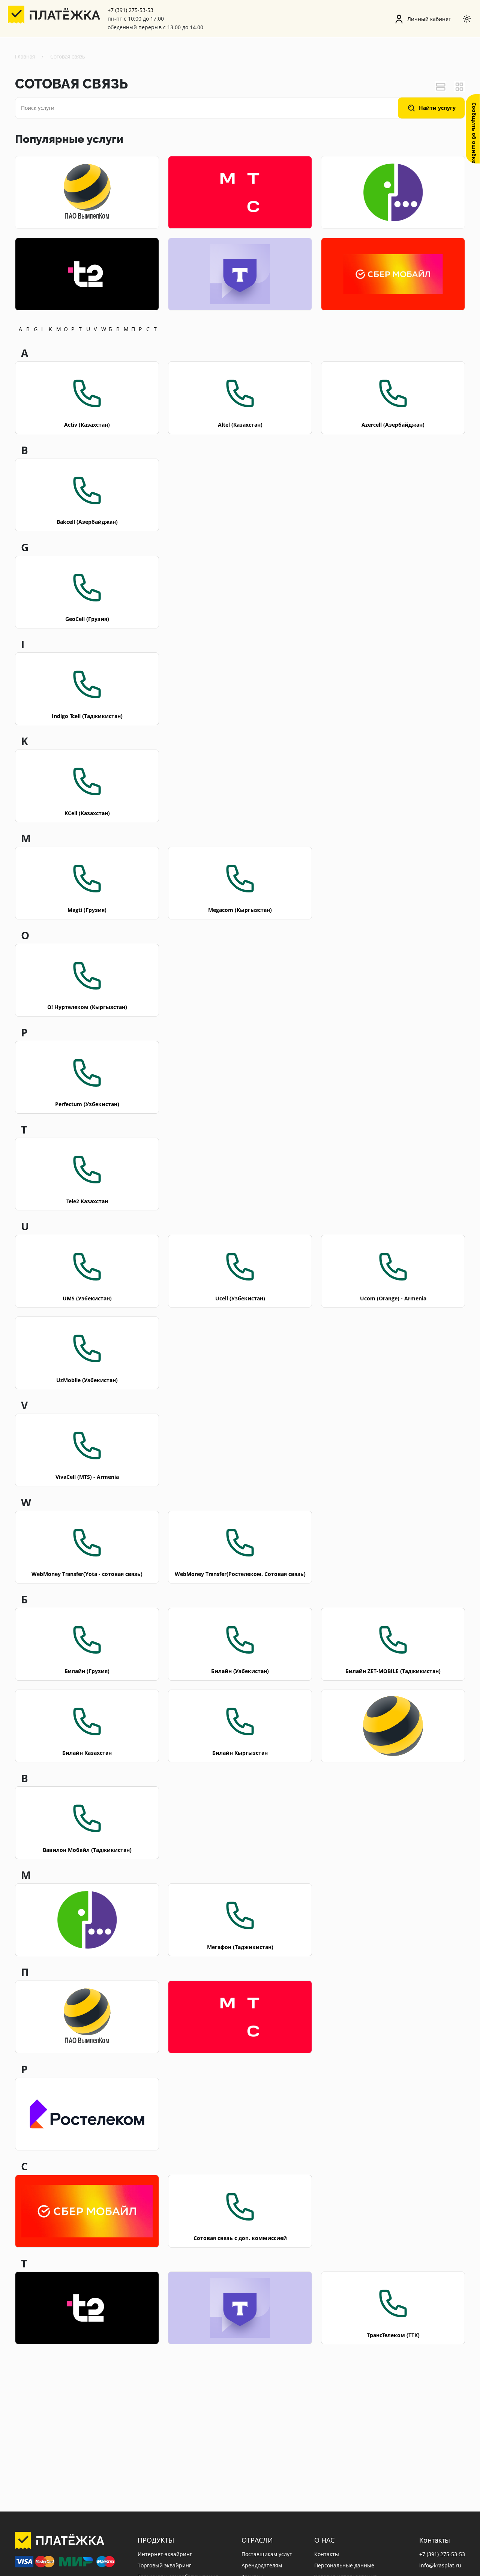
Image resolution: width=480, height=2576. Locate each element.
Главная (25, 56)
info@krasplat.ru (440, 2566)
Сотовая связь (68, 56)
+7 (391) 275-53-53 (130, 10)
